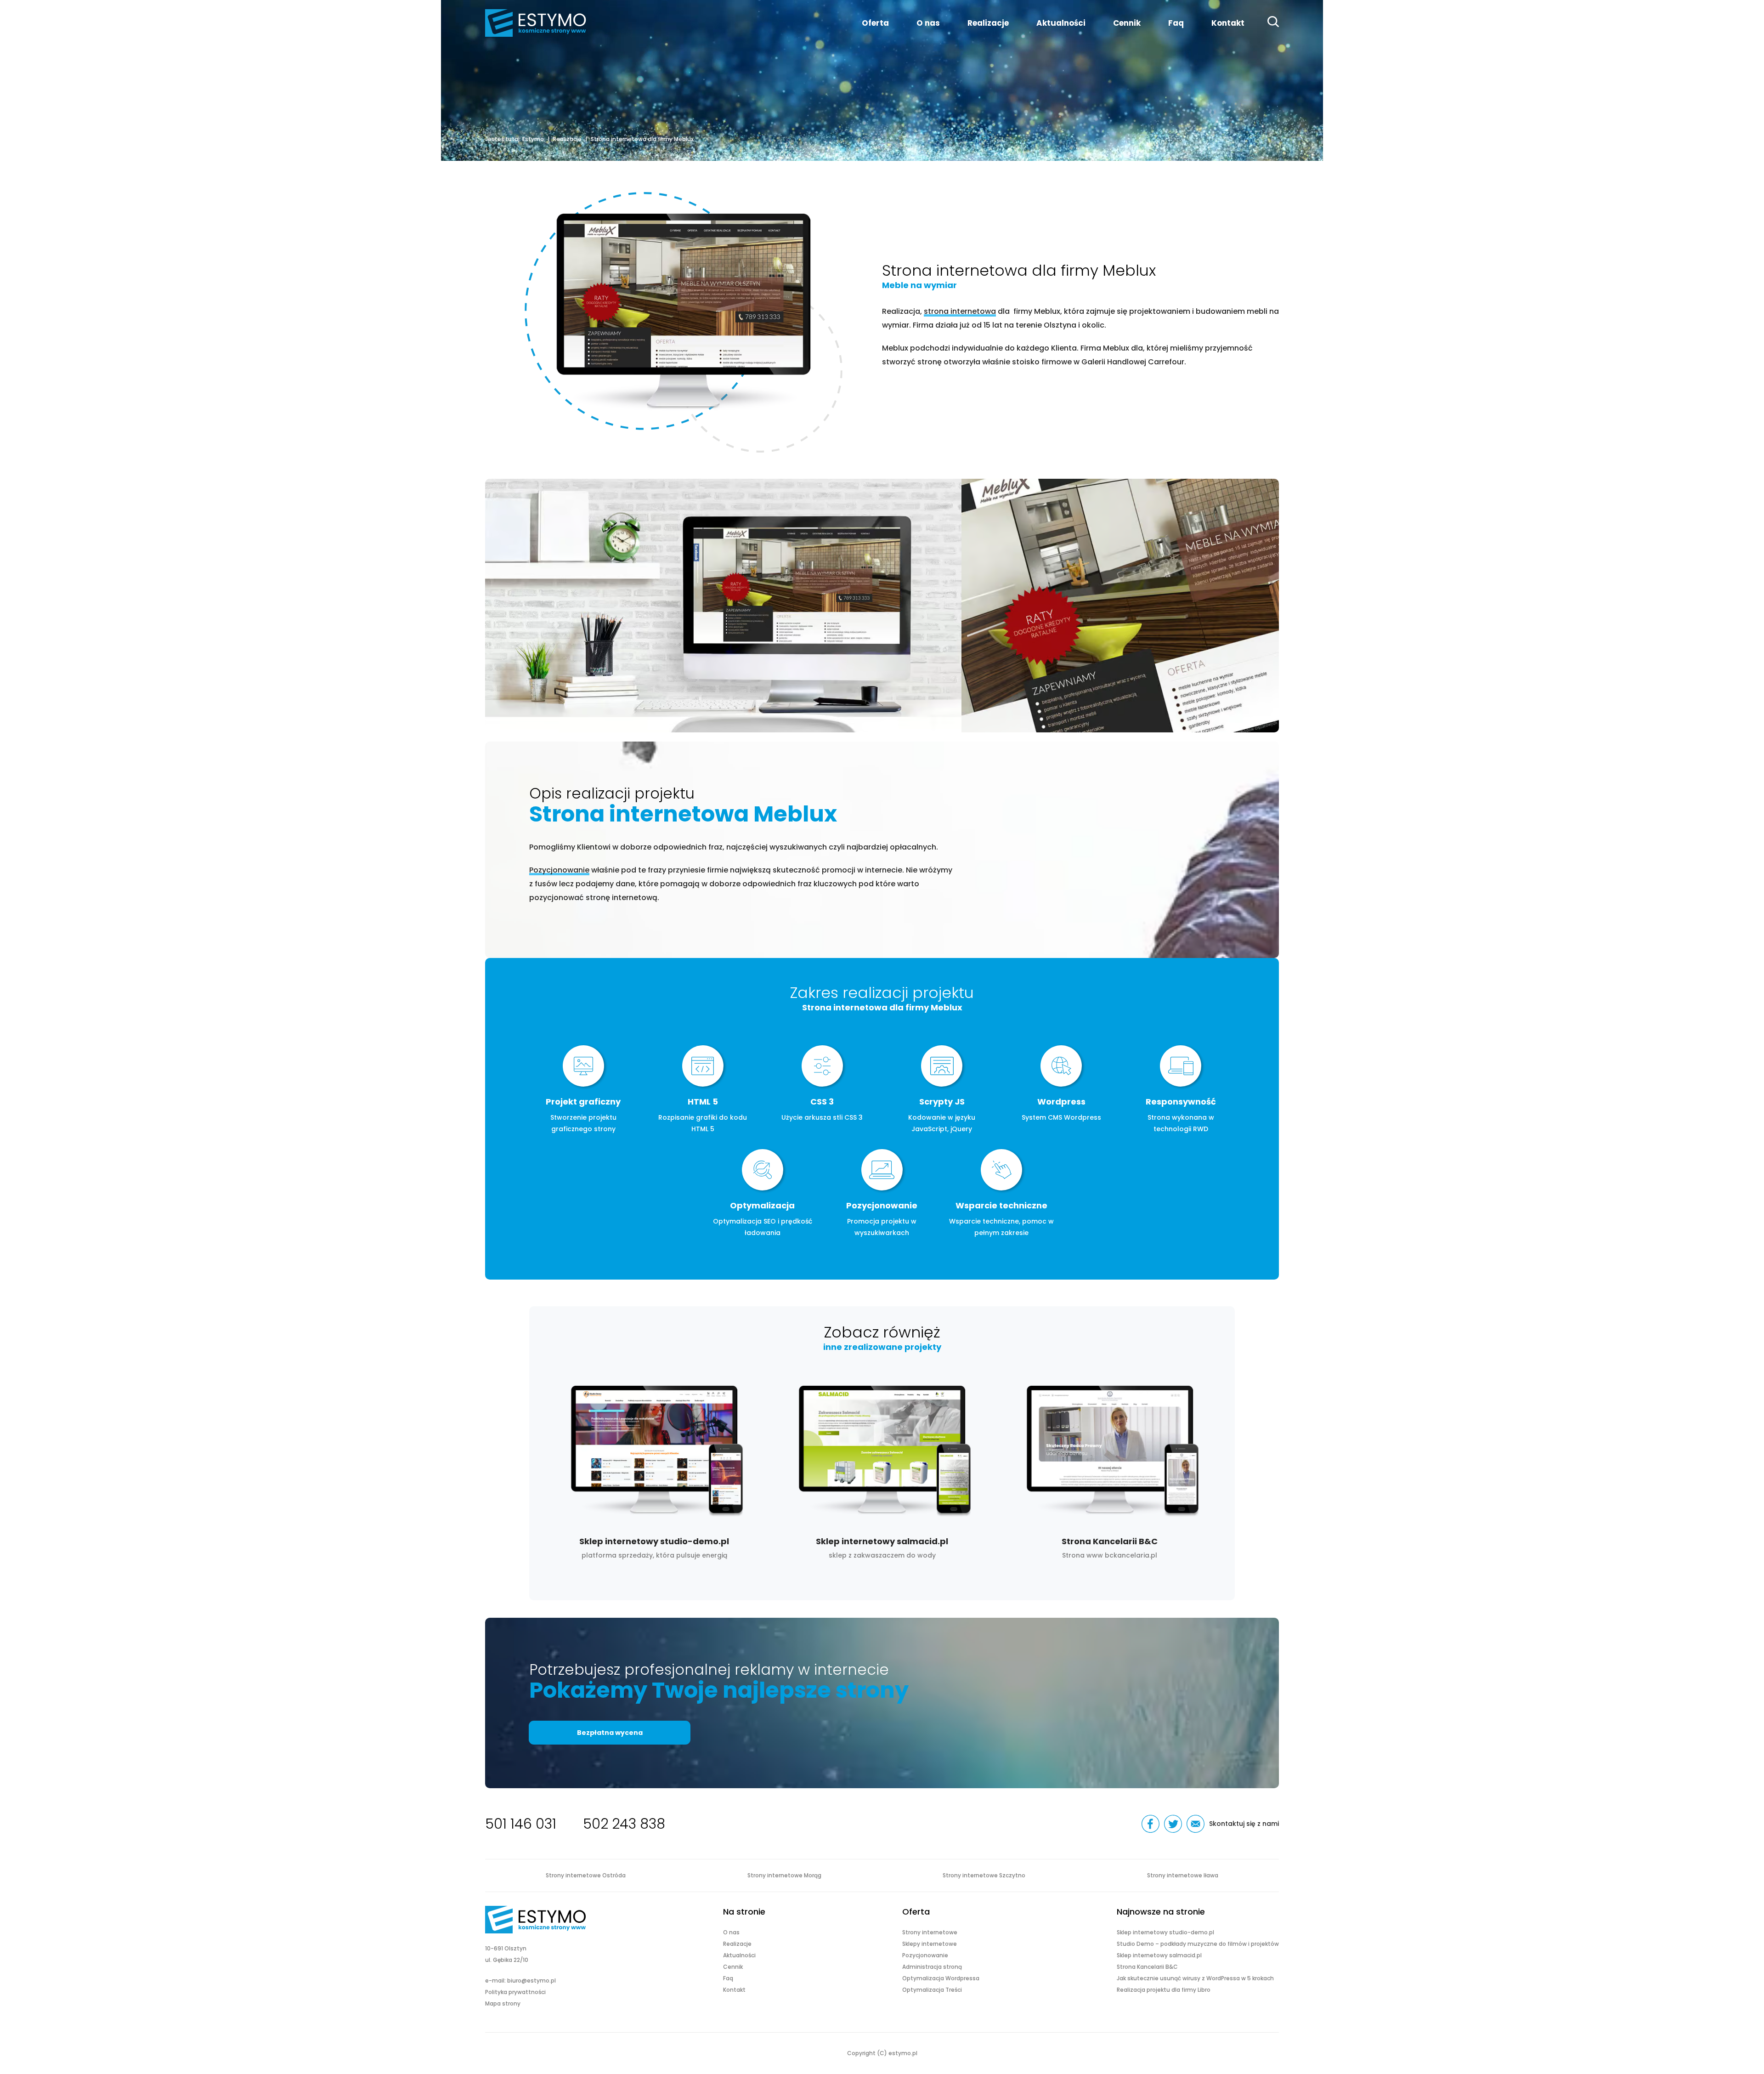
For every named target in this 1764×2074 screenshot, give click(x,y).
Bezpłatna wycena (610, 1733)
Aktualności (1061, 23)
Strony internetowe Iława (1183, 1875)
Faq (1176, 23)
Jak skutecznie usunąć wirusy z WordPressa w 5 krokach (1195, 1978)
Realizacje (988, 23)
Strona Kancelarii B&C (1110, 1468)
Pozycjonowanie (559, 870)
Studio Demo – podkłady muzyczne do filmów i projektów (1198, 1944)
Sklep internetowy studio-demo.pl (654, 1468)
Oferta (875, 23)
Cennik (1127, 23)
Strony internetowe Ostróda (586, 1875)
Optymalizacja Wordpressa (941, 1978)
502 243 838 (624, 1824)
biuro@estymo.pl (531, 1980)
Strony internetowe (930, 1932)
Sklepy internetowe (930, 1944)
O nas (928, 23)
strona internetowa (960, 311)
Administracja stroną (932, 1967)
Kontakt (1228, 23)
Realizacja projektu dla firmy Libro (1164, 1990)
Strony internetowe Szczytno (984, 1875)
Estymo (533, 139)
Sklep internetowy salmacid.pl (882, 1468)
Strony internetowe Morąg (784, 1875)
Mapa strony (503, 2003)
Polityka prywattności (515, 1992)
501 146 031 (521, 1824)
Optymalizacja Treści (932, 1990)
